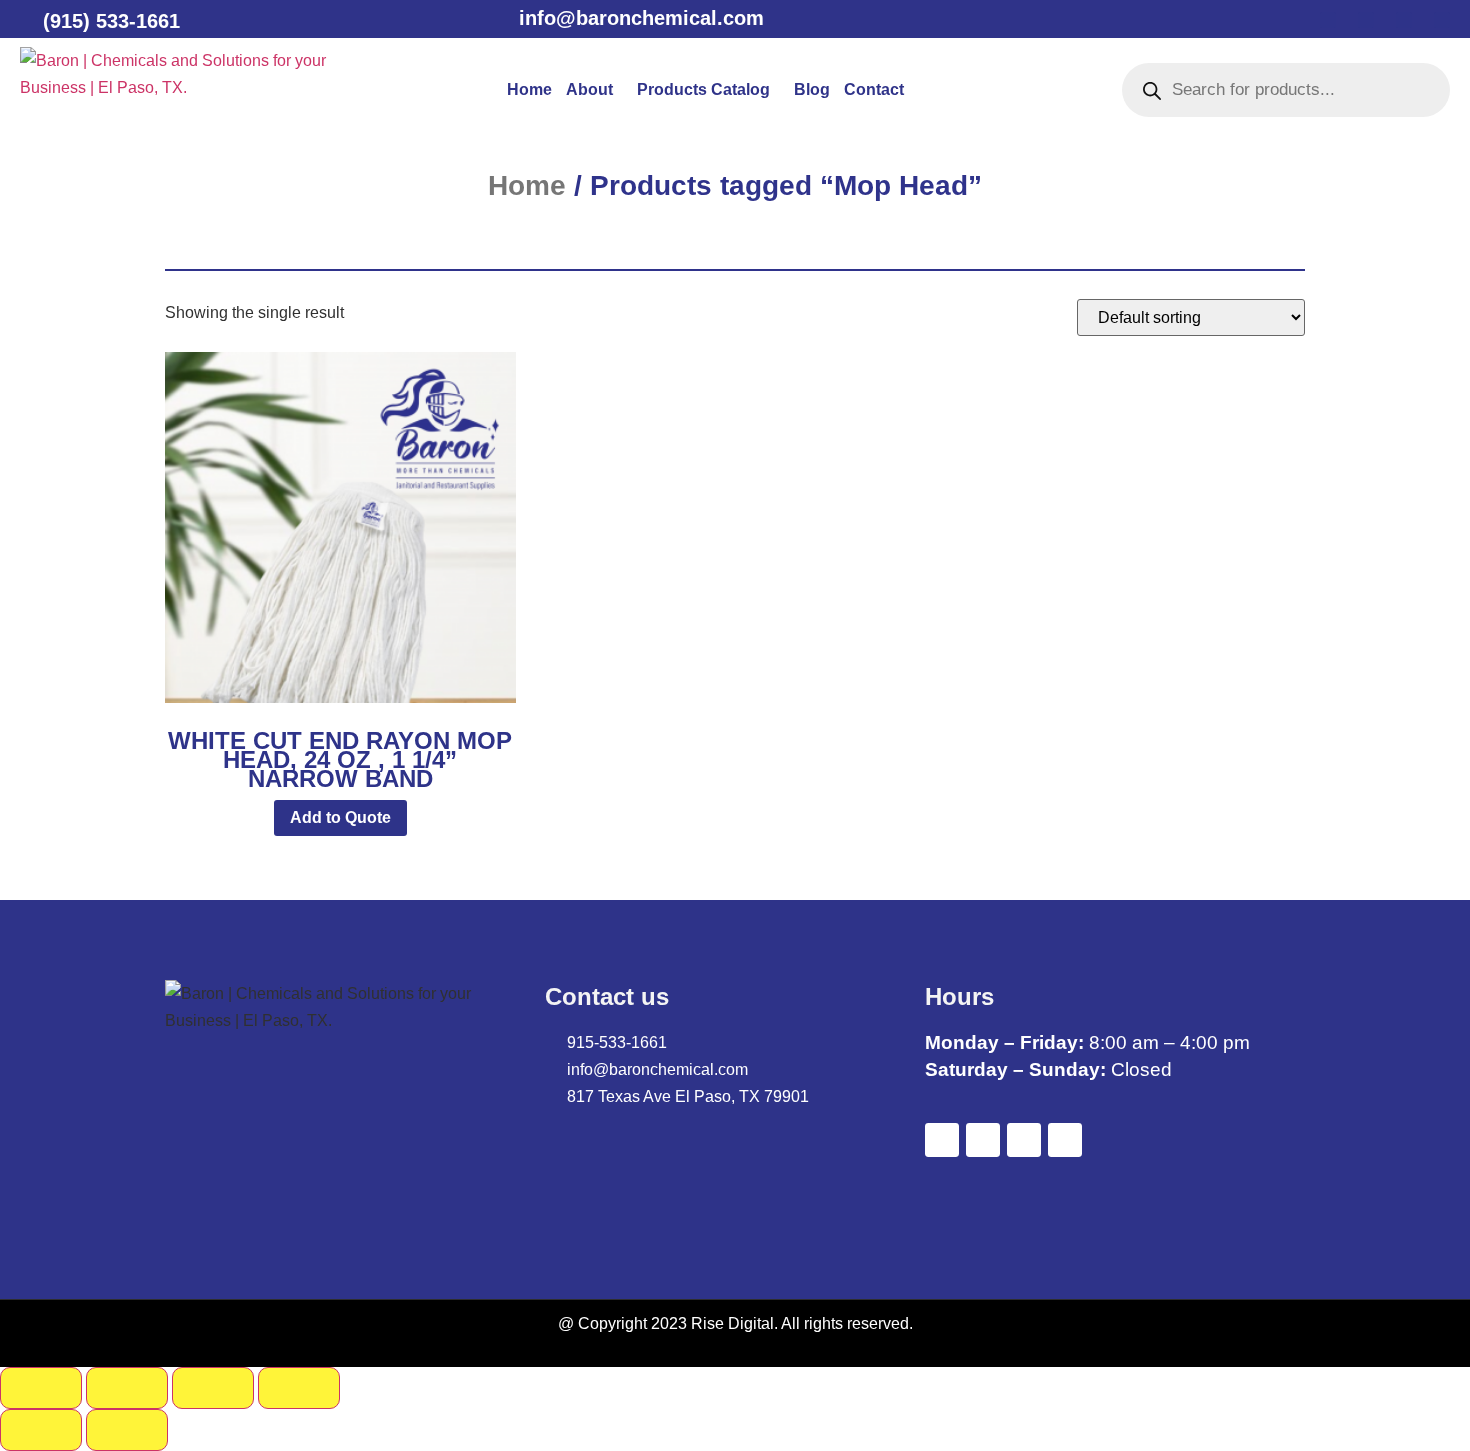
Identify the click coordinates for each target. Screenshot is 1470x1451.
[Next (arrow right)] (127, 1430)
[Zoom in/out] (41, 1388)
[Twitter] (1366, 20)
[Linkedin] (1404, 20)
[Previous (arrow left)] (41, 1430)
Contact (874, 89)
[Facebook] (1328, 20)
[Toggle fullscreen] (127, 1388)
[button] (594, 90)
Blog (812, 89)
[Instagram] (1442, 20)
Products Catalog (703, 89)
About (589, 89)
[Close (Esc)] (299, 1388)
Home (529, 89)
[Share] (213, 1388)
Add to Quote (340, 817)
